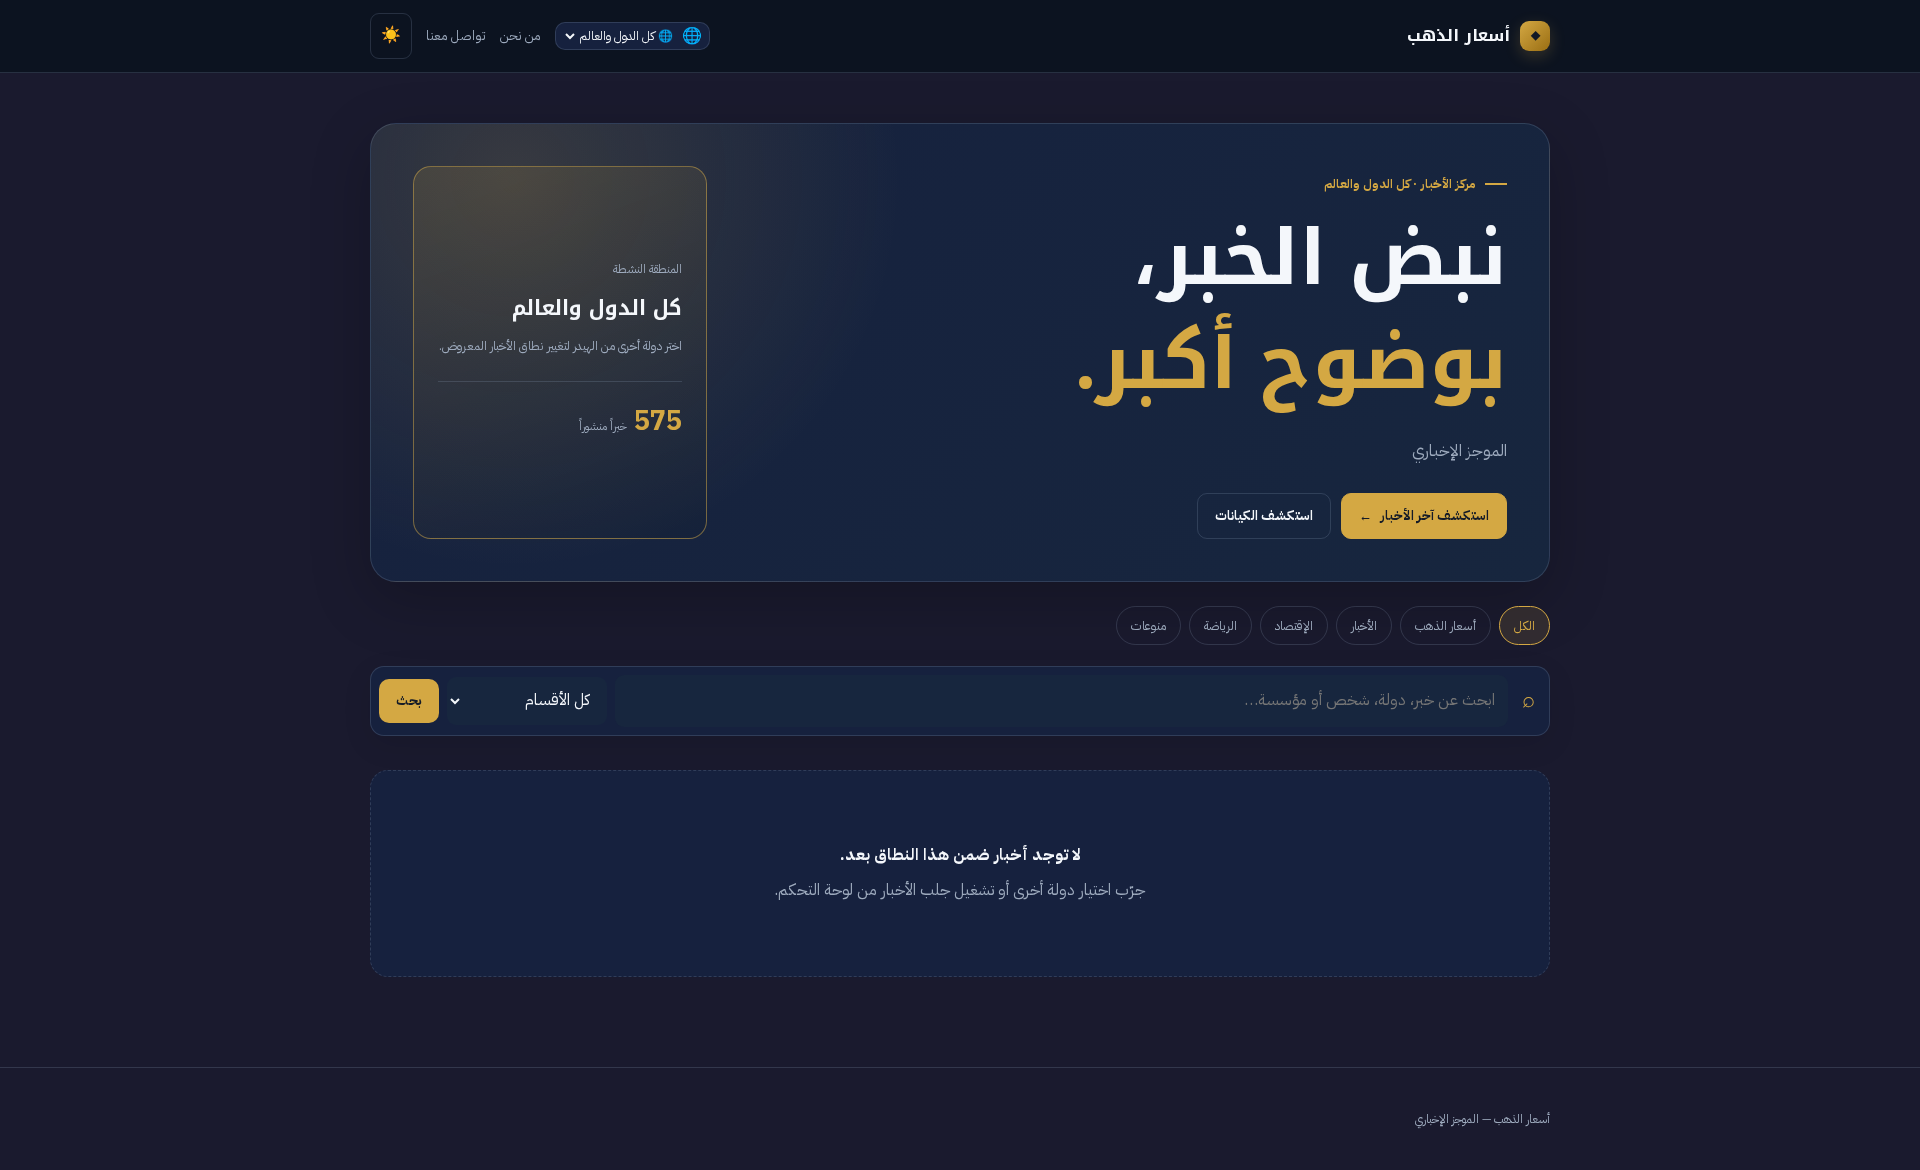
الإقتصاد (1294, 625)
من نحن (520, 35)
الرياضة (1220, 625)
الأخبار (1364, 625)
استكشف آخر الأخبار (1424, 515)
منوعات (1148, 625)
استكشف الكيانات (1264, 515)
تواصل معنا (456, 35)
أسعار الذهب (1445, 625)
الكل (1524, 625)
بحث (409, 700)
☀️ (391, 35)
